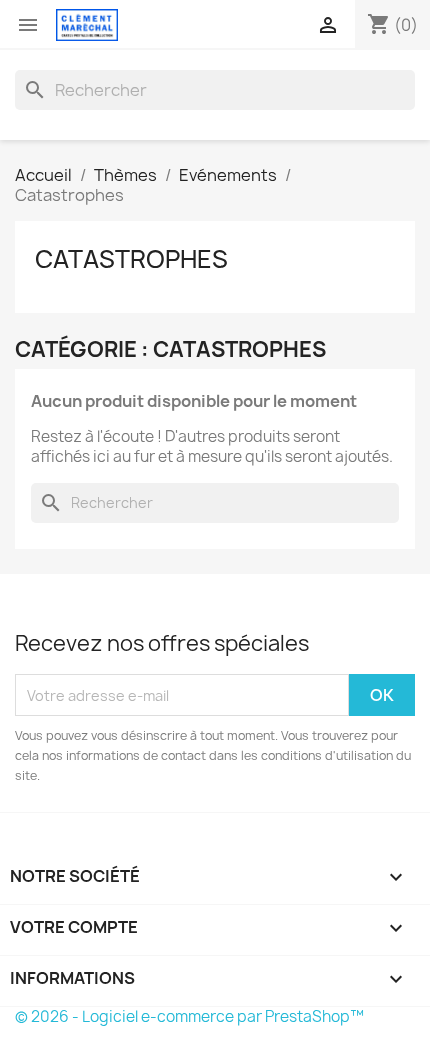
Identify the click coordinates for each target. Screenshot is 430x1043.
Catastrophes (131, 259)
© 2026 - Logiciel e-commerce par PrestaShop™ (189, 1016)
